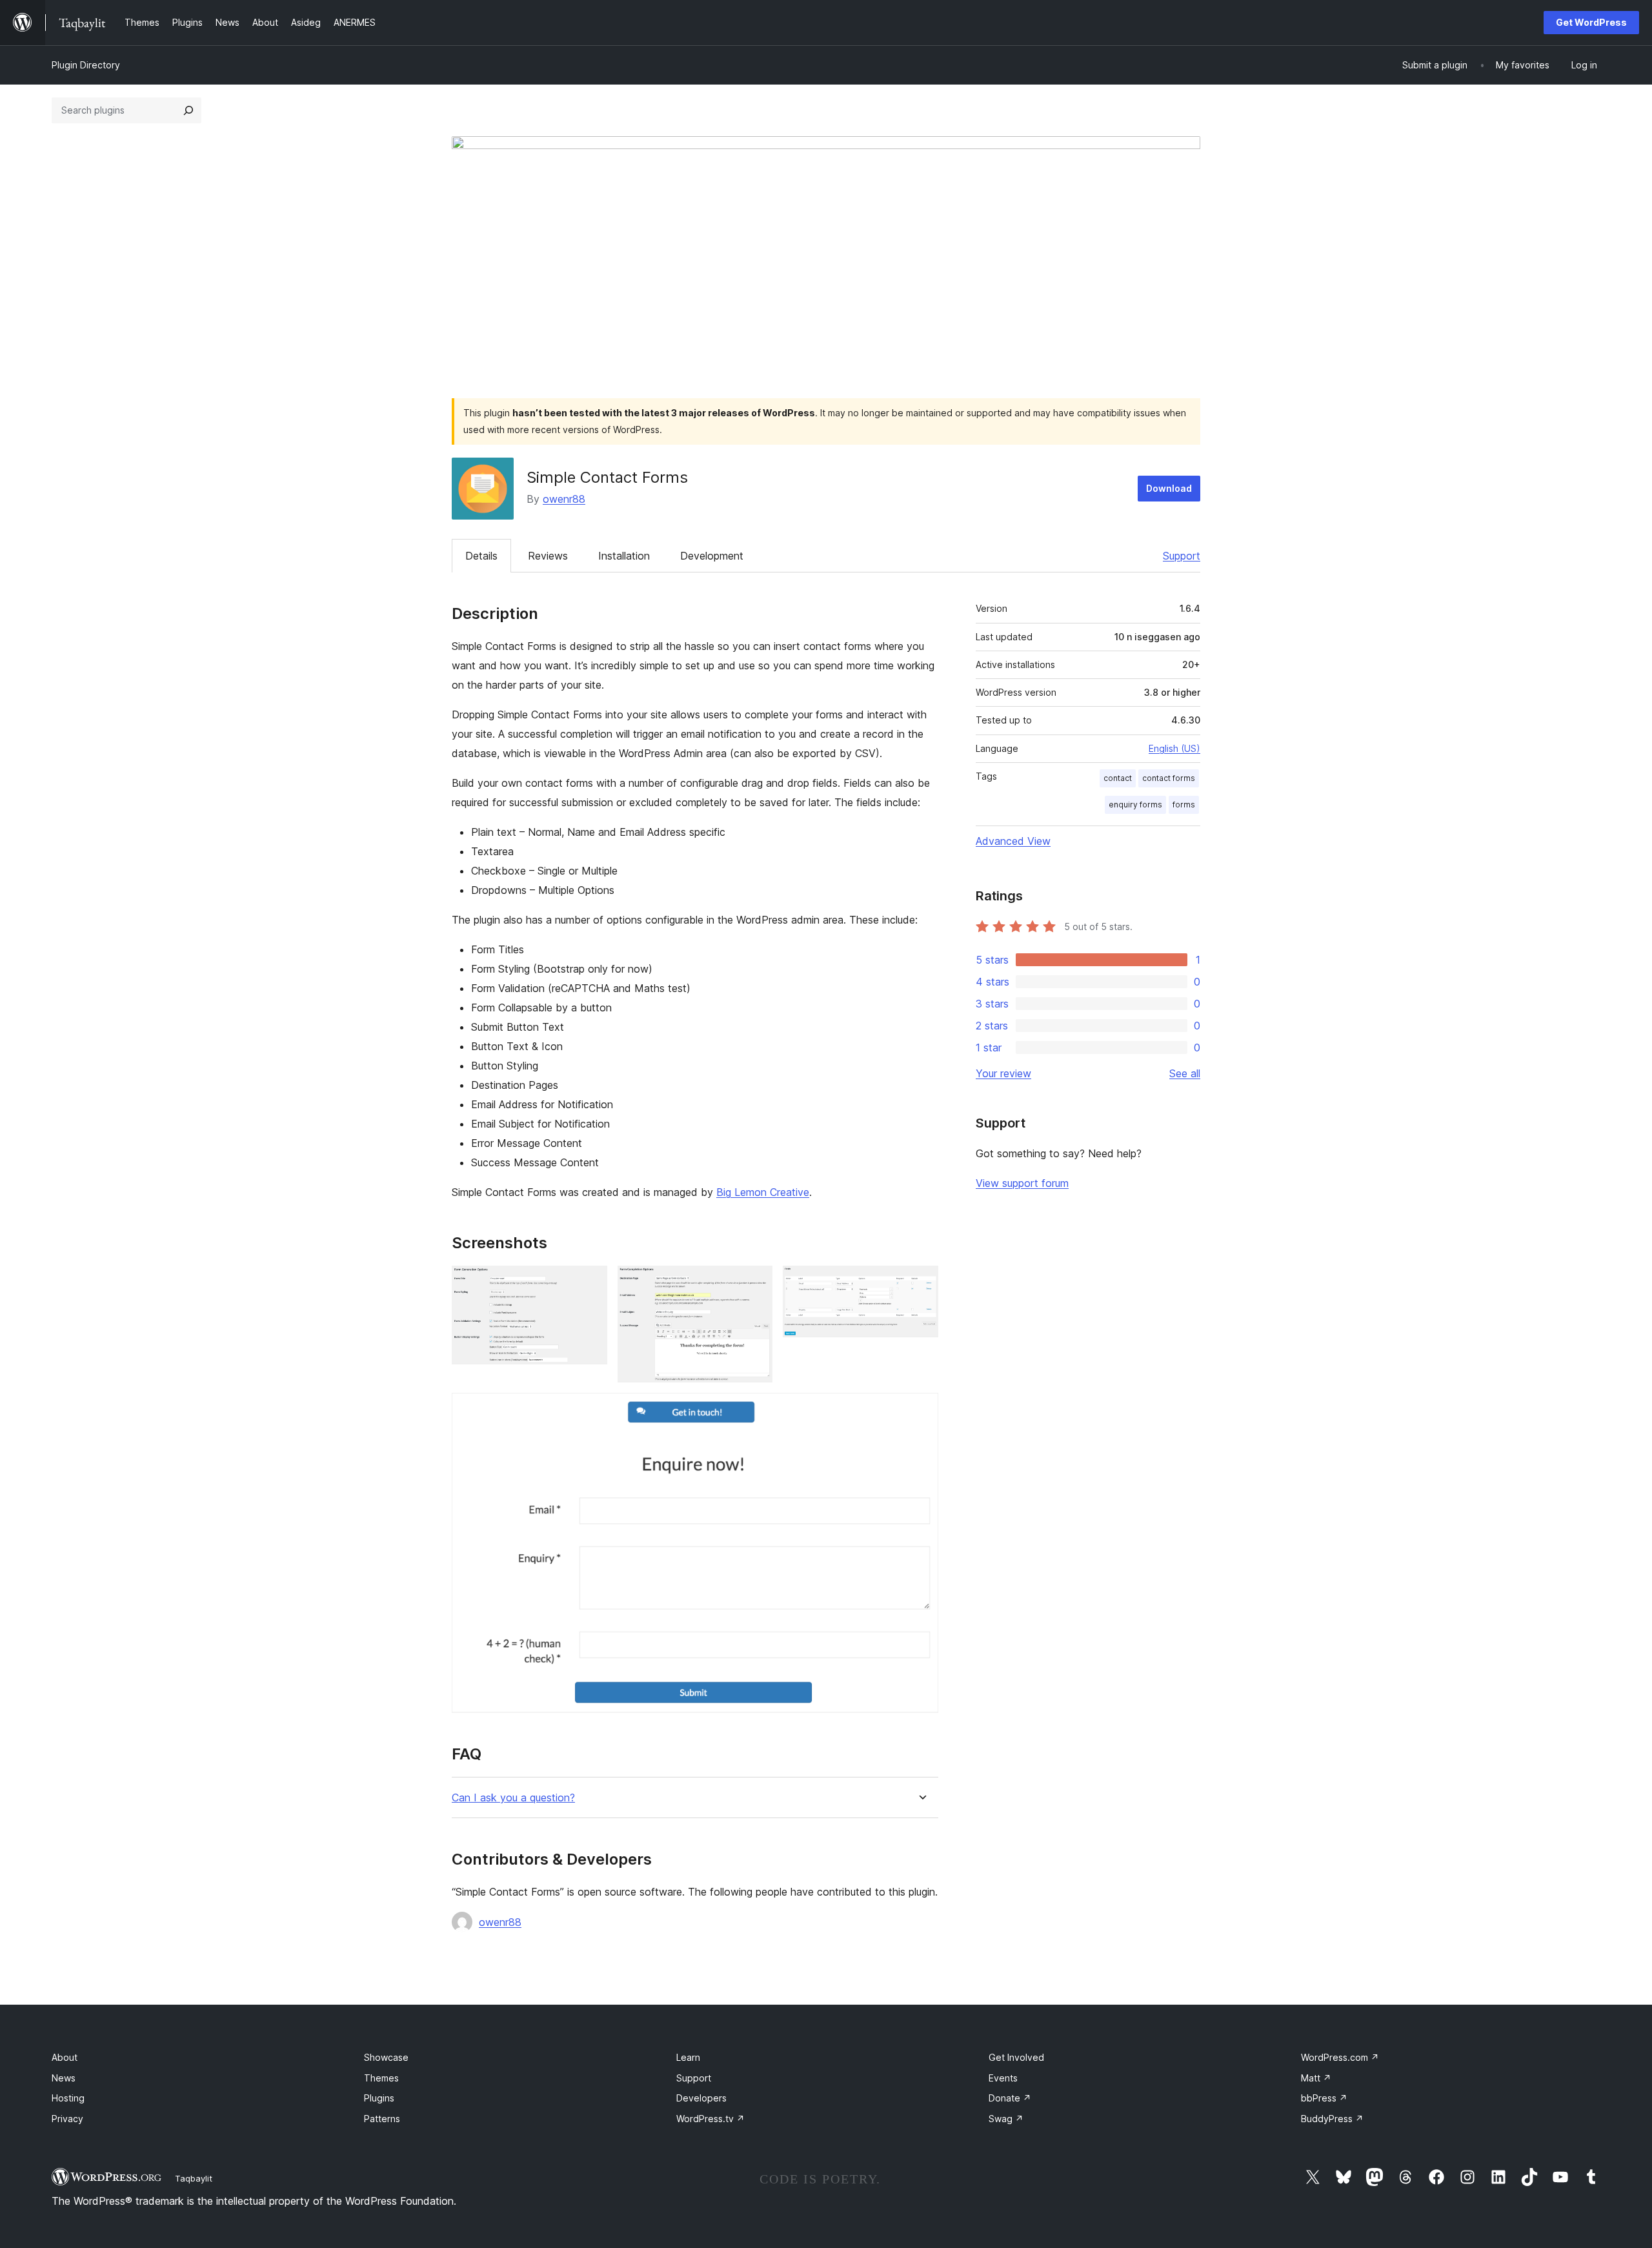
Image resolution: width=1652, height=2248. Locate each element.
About (65, 2057)
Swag (1006, 2119)
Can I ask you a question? (513, 1798)
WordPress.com (1340, 2057)
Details (481, 556)
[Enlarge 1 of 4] (590, 1283)
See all (1185, 1073)
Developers (701, 2098)
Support (1182, 556)
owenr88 (564, 499)
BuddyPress (1332, 2119)
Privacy (67, 2119)
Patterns (382, 2119)
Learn (688, 2057)
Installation (624, 556)
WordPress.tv (710, 2119)
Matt (1316, 2078)
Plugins (379, 2098)
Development (712, 556)
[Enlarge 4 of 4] (921, 1410)
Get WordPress (1591, 22)
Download (1169, 488)
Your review (1003, 1073)
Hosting (68, 2098)
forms (1184, 805)
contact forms (1169, 778)
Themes (381, 2078)
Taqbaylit (194, 2178)
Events (1003, 2078)
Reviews (548, 556)
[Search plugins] (188, 110)
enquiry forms (1135, 805)
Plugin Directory (86, 65)
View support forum (1022, 1183)
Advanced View (1013, 841)
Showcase (386, 2057)
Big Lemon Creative (763, 1192)
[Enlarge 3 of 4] (921, 1283)
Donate (1010, 2098)
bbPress (1324, 2098)
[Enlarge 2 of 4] (755, 1283)
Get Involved (1016, 2057)
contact (1118, 778)
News (64, 2078)
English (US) (1174, 748)
